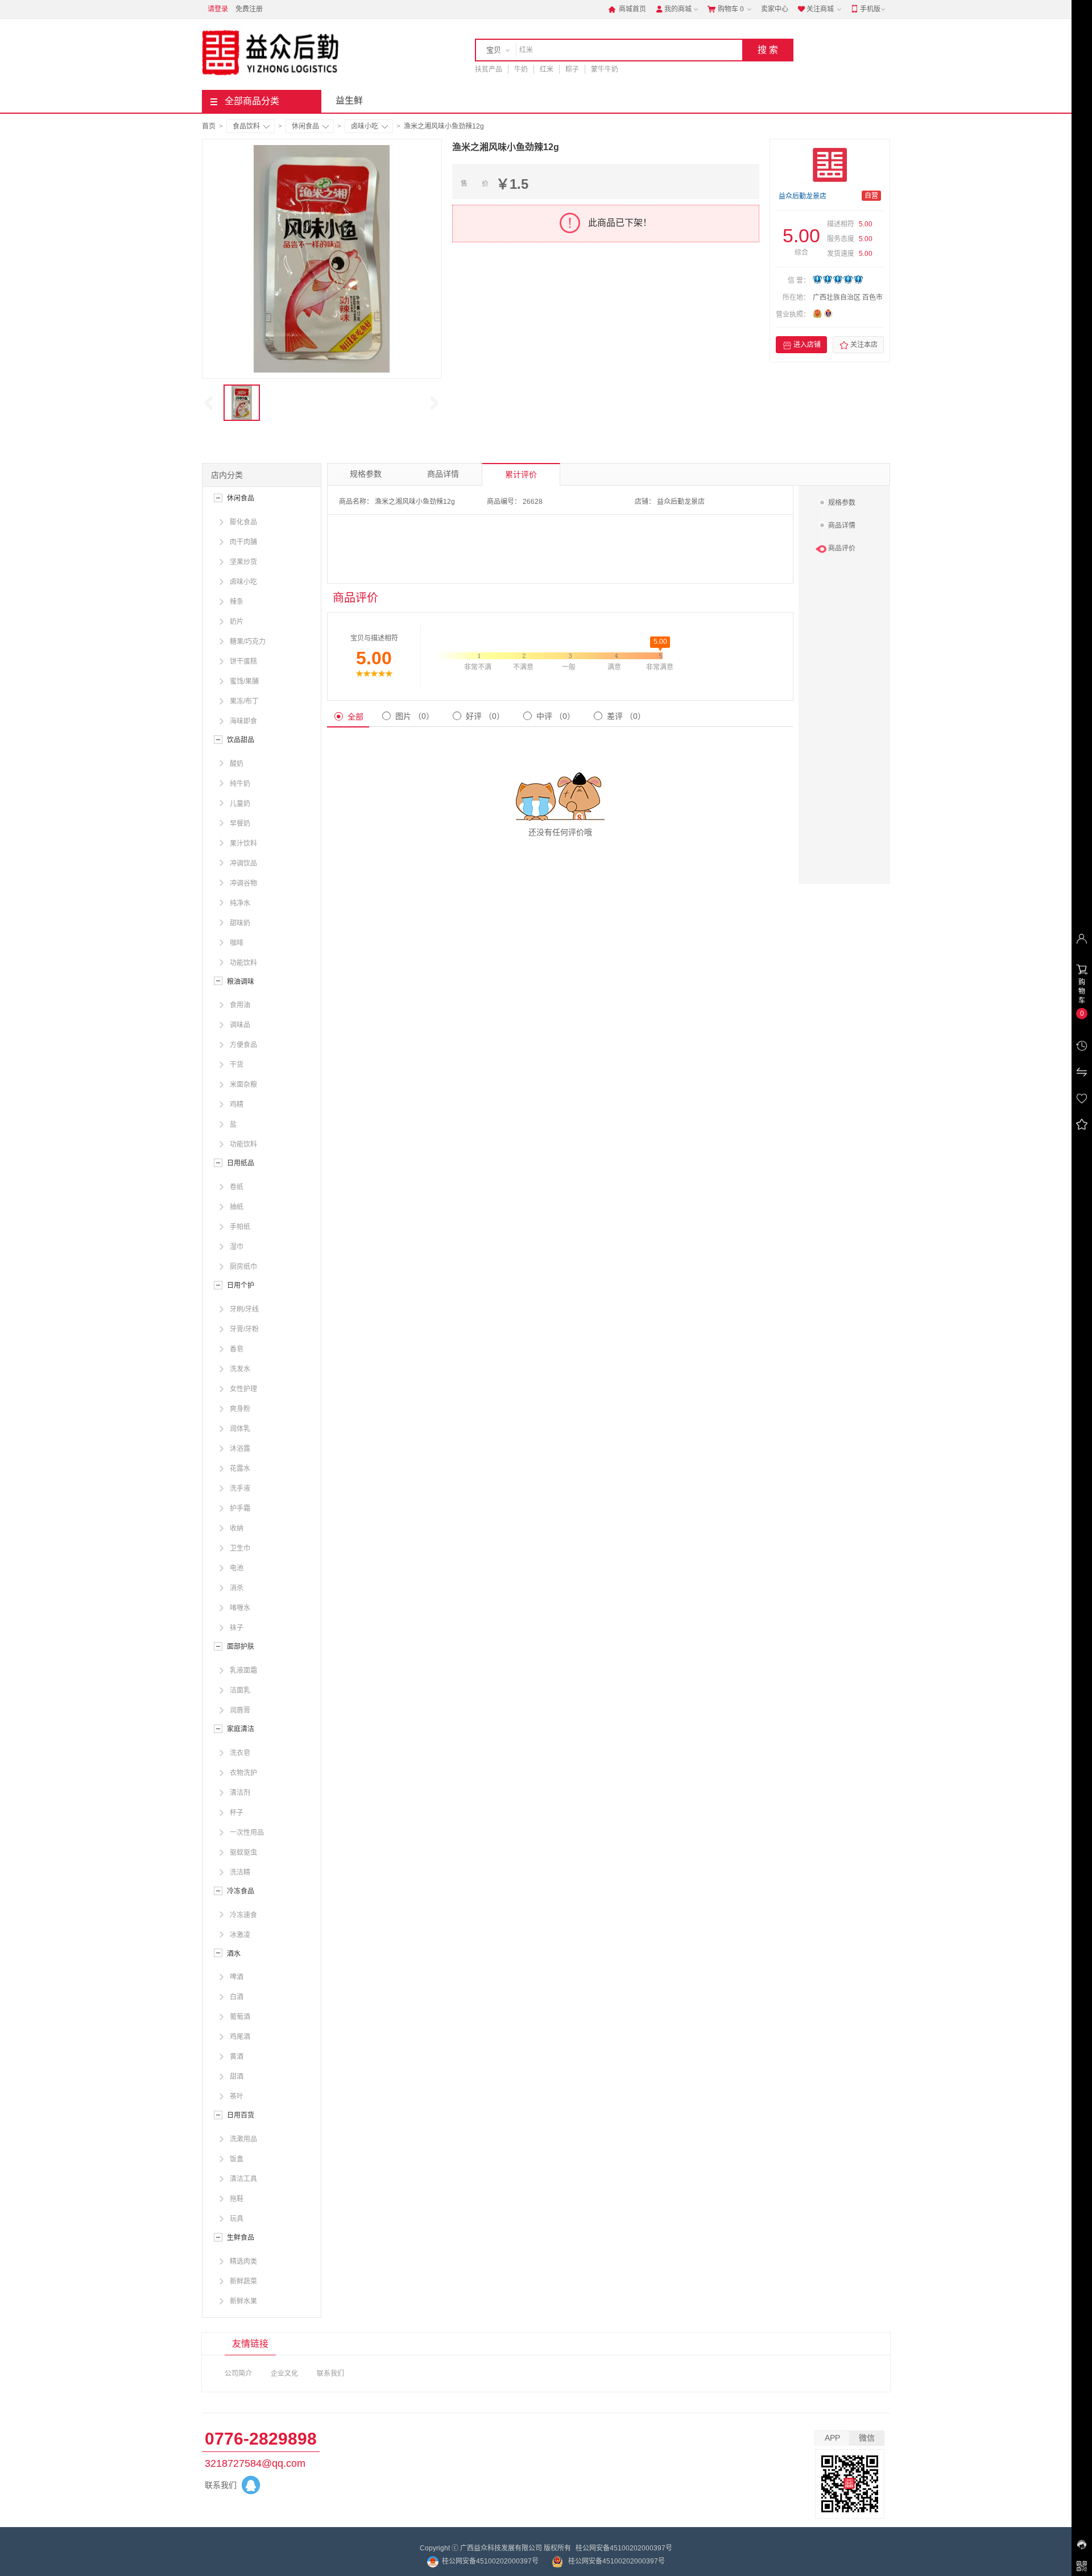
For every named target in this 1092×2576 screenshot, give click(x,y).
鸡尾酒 (240, 2037)
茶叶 (237, 2097)
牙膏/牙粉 (244, 1329)
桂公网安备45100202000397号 (624, 2548)
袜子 (237, 1628)
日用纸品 (241, 1163)
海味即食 (243, 721)
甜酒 (237, 2077)
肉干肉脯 (243, 542)
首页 (209, 126)
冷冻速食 (243, 1915)
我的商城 (673, 9)
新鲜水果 (243, 2301)
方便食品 (243, 1045)
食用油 (240, 1005)
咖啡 (237, 943)
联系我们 (330, 2374)
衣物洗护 (243, 1773)
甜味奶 (240, 923)
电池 (237, 1568)
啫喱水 (240, 1608)
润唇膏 (240, 1710)
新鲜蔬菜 (243, 2281)
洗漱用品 (243, 2139)
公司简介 (238, 2374)
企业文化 (284, 2374)
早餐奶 (240, 824)
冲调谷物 (243, 883)
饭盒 (237, 2159)
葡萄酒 (240, 2017)
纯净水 (240, 903)
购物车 (726, 9)
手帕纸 (240, 1227)
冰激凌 (240, 1935)
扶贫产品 (489, 69)
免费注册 (249, 9)
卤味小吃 (365, 126)
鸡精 (237, 1105)
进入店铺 (802, 345)
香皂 (237, 1349)
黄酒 (237, 2057)
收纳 (237, 1528)
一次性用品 (247, 1833)
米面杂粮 (243, 1085)
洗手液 (240, 1488)
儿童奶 (240, 804)
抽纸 (237, 1207)
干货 (237, 1065)
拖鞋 (237, 2199)
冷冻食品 (241, 1891)
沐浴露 (240, 1449)
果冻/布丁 (244, 701)
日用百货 (241, 2115)
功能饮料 (243, 963)
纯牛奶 (240, 784)
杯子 (237, 1813)
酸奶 (237, 764)
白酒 (237, 1997)
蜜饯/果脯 (244, 681)
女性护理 (243, 1389)
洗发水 (240, 1369)
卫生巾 (240, 1548)
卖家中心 (775, 9)
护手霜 (240, 1508)
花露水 (240, 1469)
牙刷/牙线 (244, 1309)
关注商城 (816, 9)
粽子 (572, 69)
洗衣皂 (240, 1753)
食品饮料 (246, 126)
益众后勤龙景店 (803, 196)
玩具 (237, 2219)
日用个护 (241, 1285)
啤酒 (237, 1977)
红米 (547, 69)
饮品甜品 (241, 740)
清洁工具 (243, 2179)
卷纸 (237, 1187)
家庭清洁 (241, 1729)
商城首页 (627, 9)
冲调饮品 (243, 863)
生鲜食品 (241, 2238)
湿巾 (237, 1247)
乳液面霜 (243, 1671)
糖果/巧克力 (248, 642)
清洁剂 (240, 1793)
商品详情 (443, 474)
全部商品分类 (252, 101)
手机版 (866, 9)
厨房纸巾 (243, 1267)
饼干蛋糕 (243, 661)
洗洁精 (240, 1872)
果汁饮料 (243, 843)
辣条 (237, 602)
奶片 (237, 622)
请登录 (218, 9)
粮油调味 (241, 982)
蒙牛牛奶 (605, 69)
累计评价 (521, 474)
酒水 (234, 1954)
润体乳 (240, 1429)
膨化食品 (243, 522)
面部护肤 (241, 1647)
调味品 (240, 1025)
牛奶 (521, 69)
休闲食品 (305, 126)
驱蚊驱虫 (243, 1853)
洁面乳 (240, 1690)
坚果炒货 (243, 562)
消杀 (237, 1588)
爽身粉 (240, 1409)
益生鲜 (349, 100)
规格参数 (366, 474)
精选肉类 (243, 2261)
